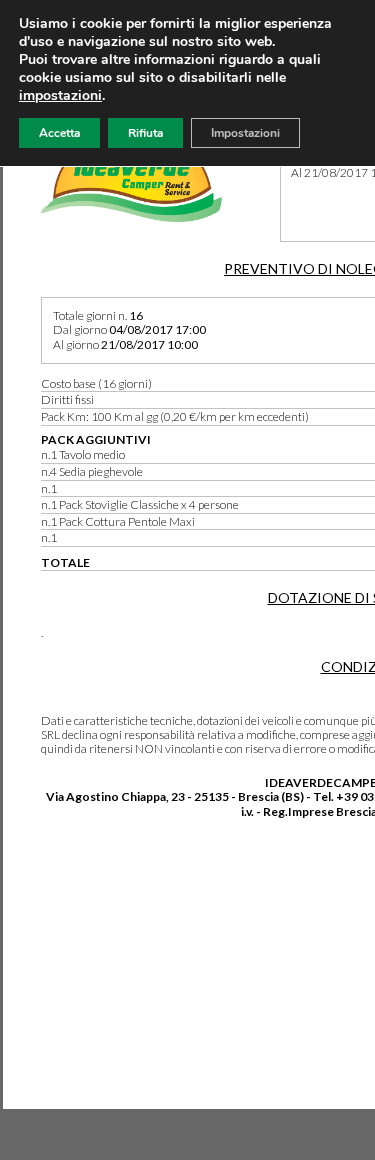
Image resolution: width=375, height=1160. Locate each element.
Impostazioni (245, 133)
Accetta (59, 133)
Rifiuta (145, 133)
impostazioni (60, 96)
